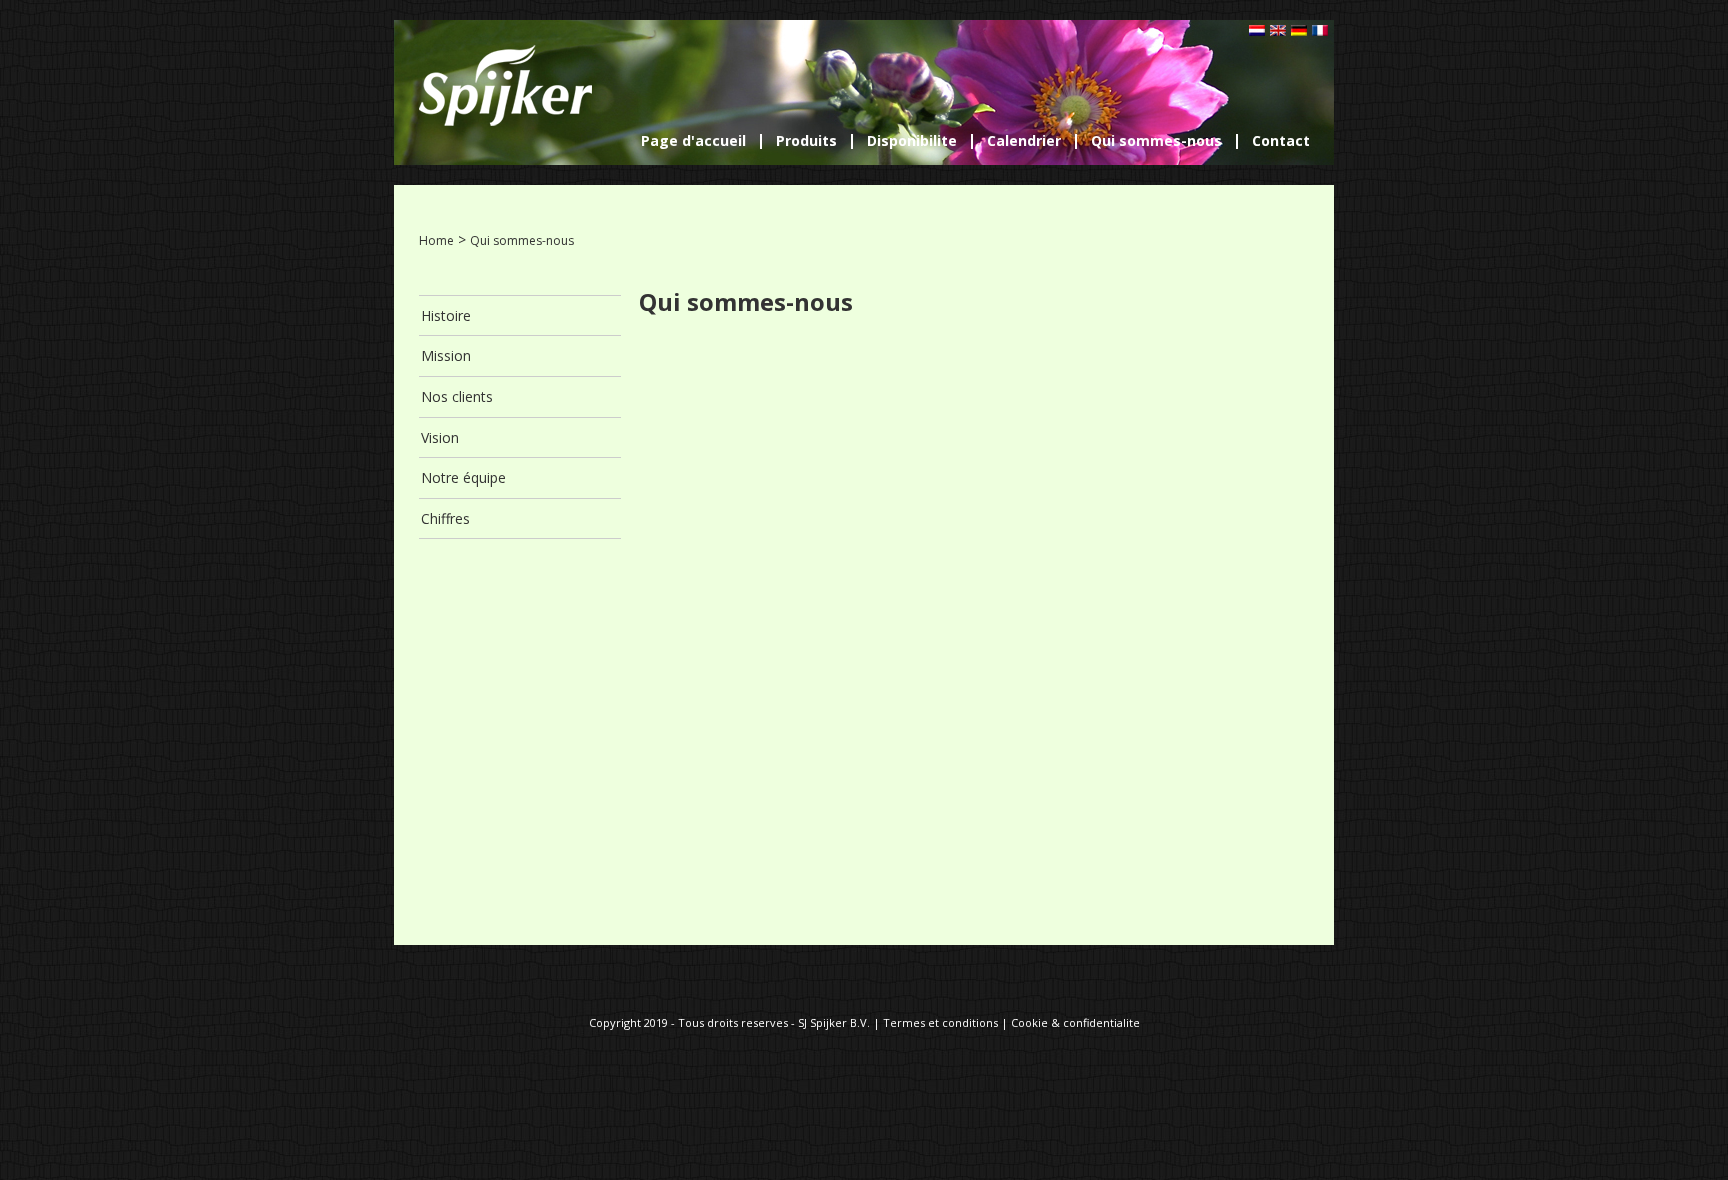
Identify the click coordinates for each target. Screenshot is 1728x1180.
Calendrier (1024, 141)
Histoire (446, 315)
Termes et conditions (940, 1022)
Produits (806, 141)
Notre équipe (463, 477)
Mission (446, 355)
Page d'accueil (693, 141)
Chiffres (445, 518)
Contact (1281, 141)
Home (436, 240)
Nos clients (457, 396)
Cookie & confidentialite (1075, 1022)
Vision (440, 437)
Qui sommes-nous (1156, 141)
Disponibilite (912, 141)
